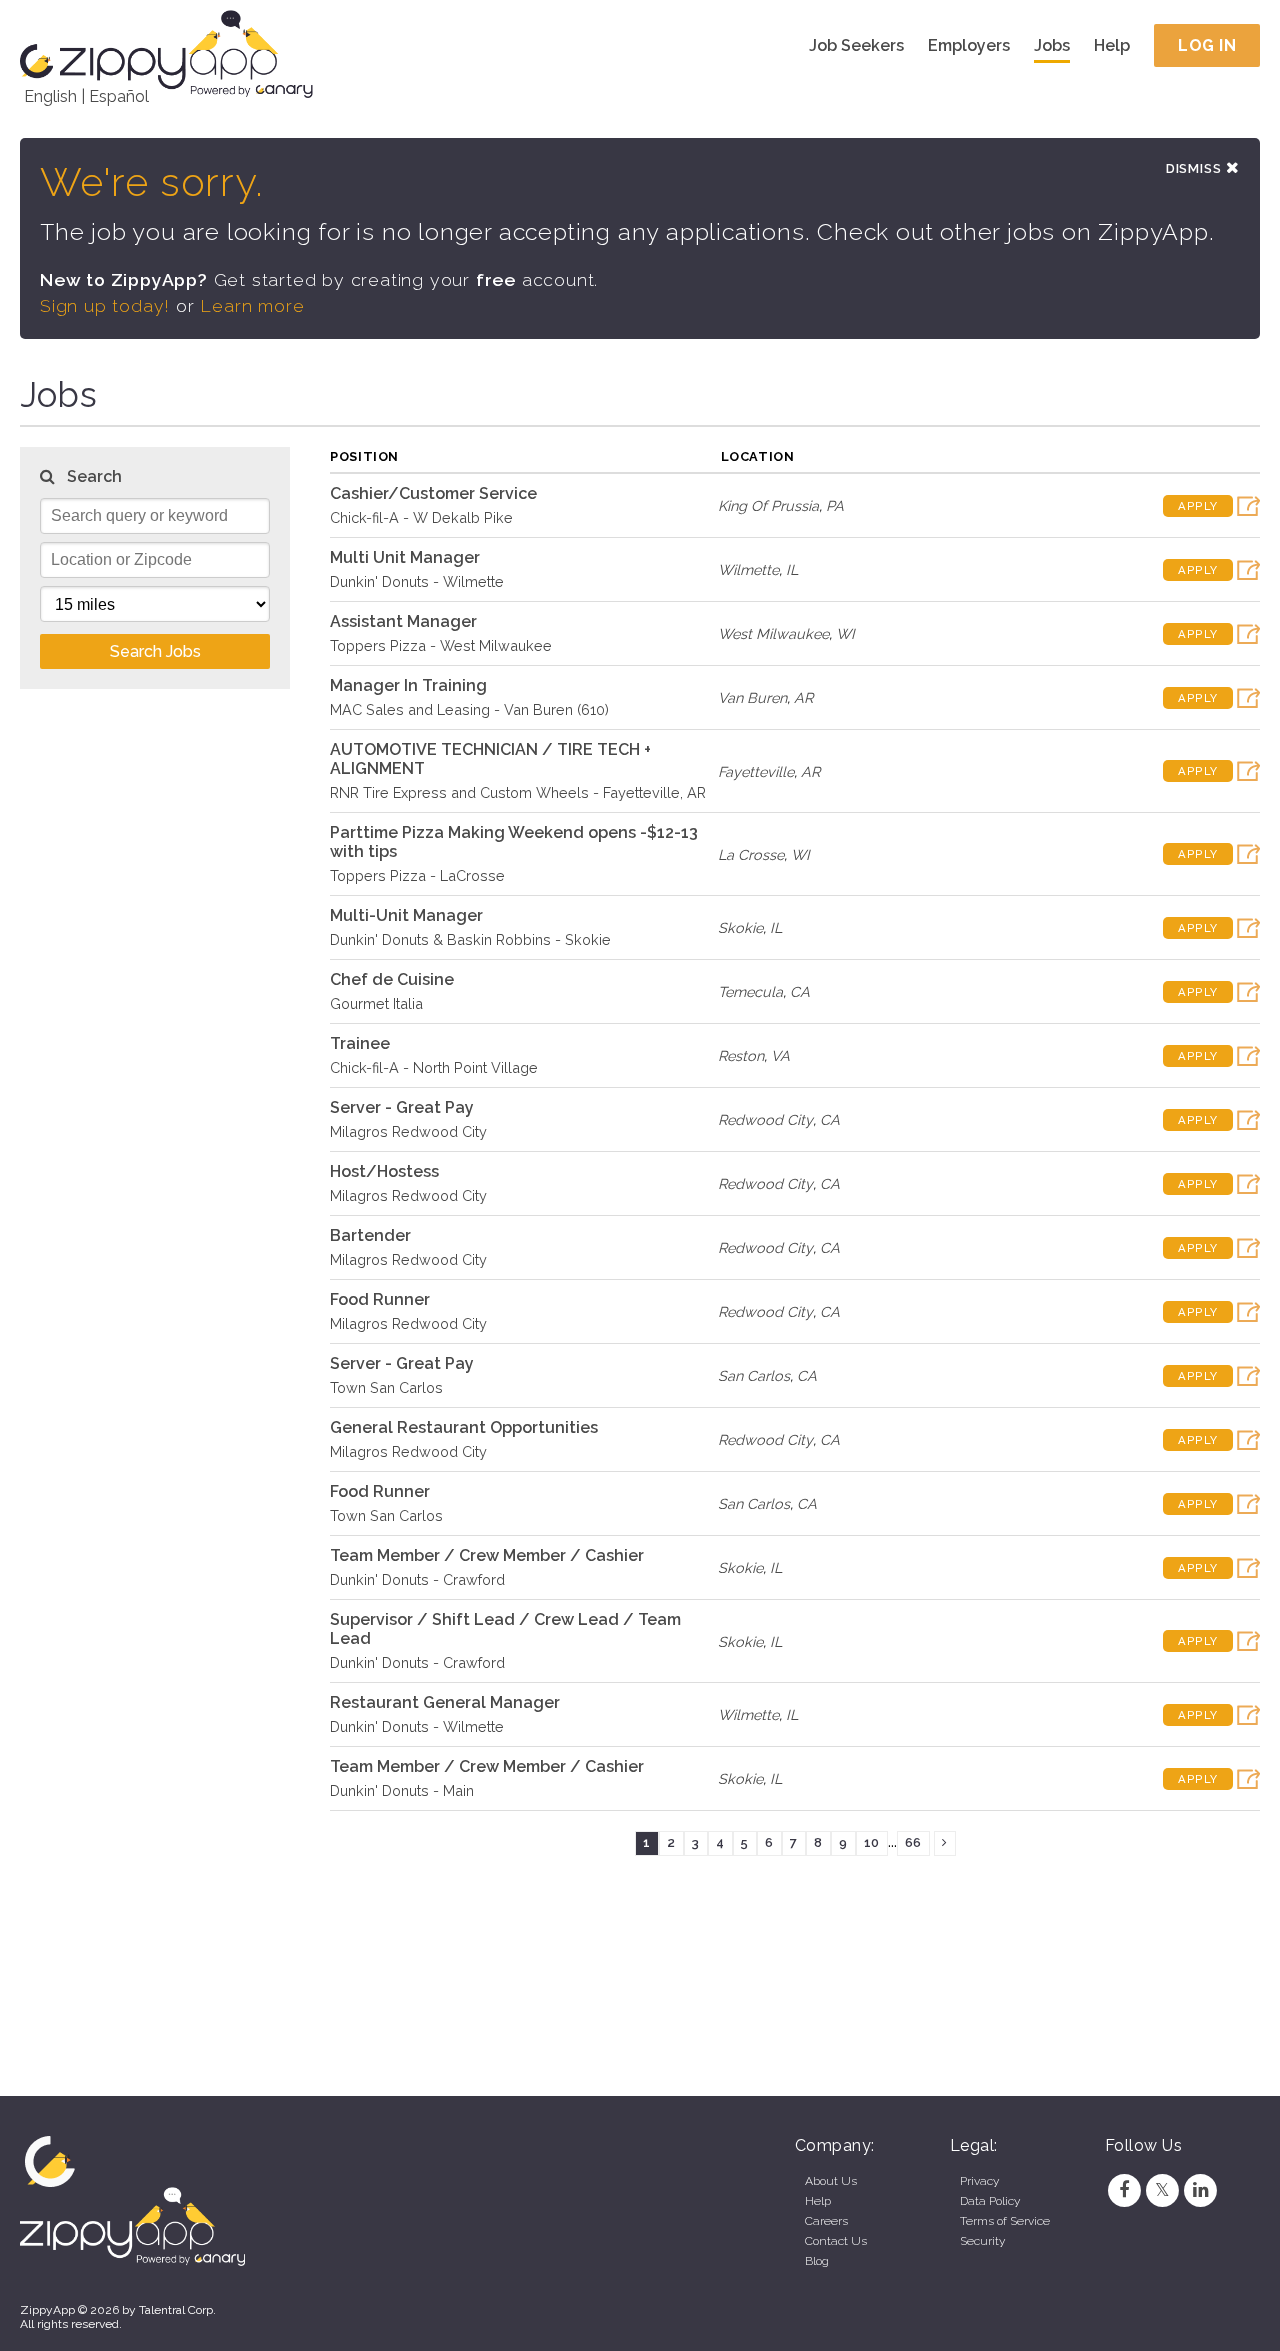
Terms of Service (1005, 2221)
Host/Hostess (384, 1171)
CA (800, 991)
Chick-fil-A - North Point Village (434, 1067)
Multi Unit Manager (405, 557)
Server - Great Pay (402, 1107)
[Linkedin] (1201, 2190)
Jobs (1052, 45)
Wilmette (748, 569)
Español (119, 96)
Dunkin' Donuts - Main (402, 1790)
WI (845, 633)
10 (871, 1842)
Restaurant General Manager (445, 1702)
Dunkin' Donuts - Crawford (417, 1579)
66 (913, 1842)
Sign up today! (105, 305)
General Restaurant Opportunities (464, 1427)
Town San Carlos (386, 1387)
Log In (1207, 45)
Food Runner (380, 1299)
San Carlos (754, 1375)
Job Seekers (856, 45)
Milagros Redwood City (408, 1131)
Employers (969, 45)
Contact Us (836, 2241)
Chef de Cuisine (392, 979)
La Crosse (751, 854)
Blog (817, 2261)
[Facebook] (1124, 2190)
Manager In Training (408, 685)
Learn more (252, 305)
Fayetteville (756, 771)
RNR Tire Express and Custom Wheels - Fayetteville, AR (518, 792)
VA (780, 1055)
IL (792, 569)
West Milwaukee (773, 633)
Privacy (979, 2181)
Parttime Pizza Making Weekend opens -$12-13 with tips (514, 842)
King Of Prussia (768, 505)
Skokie (740, 927)
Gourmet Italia (376, 1003)
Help (1112, 45)
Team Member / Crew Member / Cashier (487, 1555)
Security (982, 2241)
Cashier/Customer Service (433, 493)
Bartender (370, 1235)
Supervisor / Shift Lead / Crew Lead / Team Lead (505, 1629)
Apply (1198, 506)
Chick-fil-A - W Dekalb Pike (421, 517)
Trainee (360, 1043)
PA (835, 505)
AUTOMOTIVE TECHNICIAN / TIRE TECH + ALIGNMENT (490, 759)
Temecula (750, 991)
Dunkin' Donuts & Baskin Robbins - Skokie (470, 939)
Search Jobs (155, 651)
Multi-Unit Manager (406, 915)
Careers (826, 2221)
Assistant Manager (403, 621)
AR (803, 697)
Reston (741, 1055)
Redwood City (765, 1119)
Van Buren (752, 697)
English (50, 96)
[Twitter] (1162, 2190)
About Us (831, 2181)
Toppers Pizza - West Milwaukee (441, 645)
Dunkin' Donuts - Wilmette (417, 581)
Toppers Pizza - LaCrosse (417, 875)
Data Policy (990, 2201)
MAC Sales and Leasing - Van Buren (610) (469, 709)
